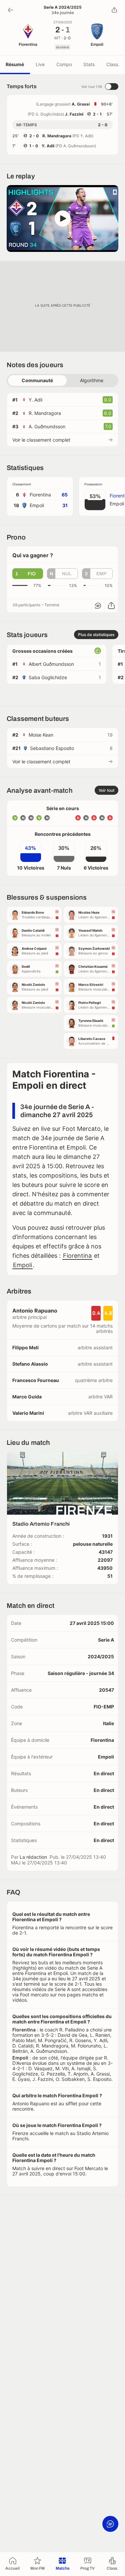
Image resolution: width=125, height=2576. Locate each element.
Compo (64, 64)
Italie (108, 1723)
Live (40, 64)
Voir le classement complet (41, 440)
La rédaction (33, 1857)
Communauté (37, 380)
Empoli (22, 1265)
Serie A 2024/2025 (63, 7)
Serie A (106, 1640)
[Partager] (114, 10)
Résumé (15, 64)
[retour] (11, 10)
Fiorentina (77, 1256)
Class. (113, 64)
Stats (89, 64)
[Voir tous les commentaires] (98, 606)
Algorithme (92, 380)
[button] (62, 218)
